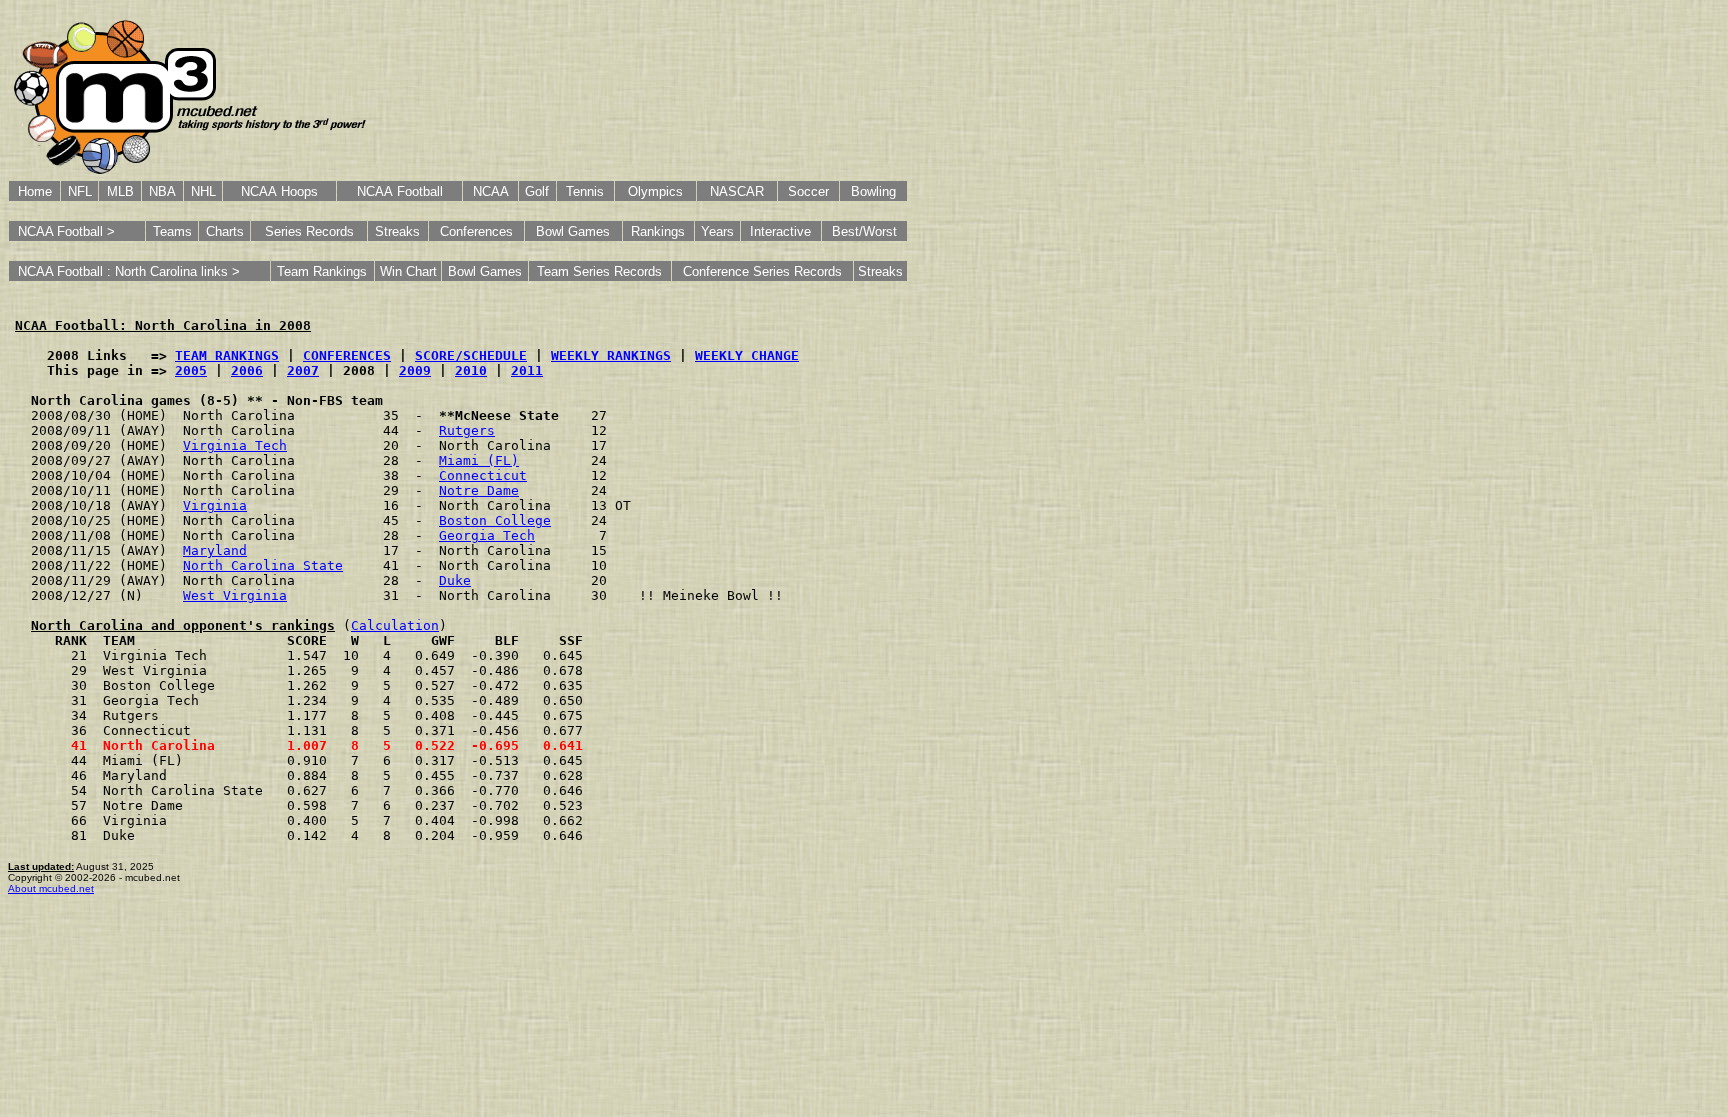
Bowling (873, 191)
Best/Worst (864, 231)
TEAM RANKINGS (227, 355)
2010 (471, 370)
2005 (191, 370)
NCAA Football (400, 191)
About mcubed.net (51, 888)
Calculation (395, 625)
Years (717, 231)
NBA (162, 191)
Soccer (808, 191)
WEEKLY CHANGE (747, 355)
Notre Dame (479, 490)
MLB (120, 191)
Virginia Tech (235, 445)
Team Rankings (322, 271)
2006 (247, 370)
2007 (303, 370)
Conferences (476, 231)
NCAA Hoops (279, 191)
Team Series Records (599, 271)
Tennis (585, 191)
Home (35, 191)
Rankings (658, 231)
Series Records (309, 231)
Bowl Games (573, 231)
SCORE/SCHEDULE (471, 355)
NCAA (491, 191)
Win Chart (408, 271)
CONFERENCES (347, 355)
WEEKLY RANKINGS (611, 355)
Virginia (215, 505)
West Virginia (235, 595)
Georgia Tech (487, 535)
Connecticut (483, 475)
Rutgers (467, 430)
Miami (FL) (479, 460)
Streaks (397, 231)
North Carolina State (263, 565)
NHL (203, 191)
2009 (415, 370)
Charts (225, 231)
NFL (80, 191)
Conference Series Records (762, 271)
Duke (455, 580)
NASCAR (737, 191)
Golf (537, 191)
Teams (172, 231)
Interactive (780, 231)
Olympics (655, 191)
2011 (527, 370)
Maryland (215, 550)
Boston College (495, 520)
